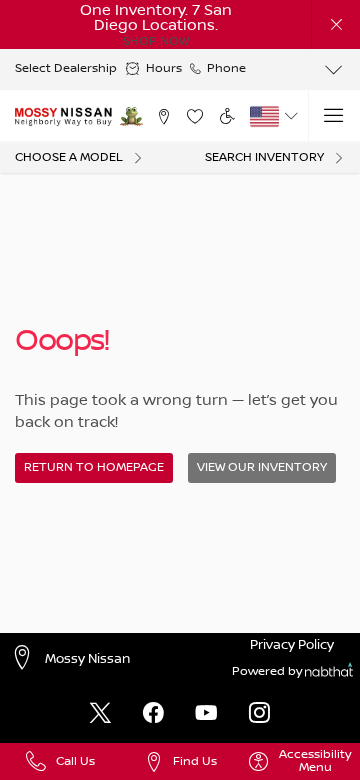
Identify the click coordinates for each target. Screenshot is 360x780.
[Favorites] (196, 116)
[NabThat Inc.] (329, 672)
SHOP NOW (156, 41)
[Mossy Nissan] (64, 116)
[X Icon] (100, 714)
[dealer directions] (27, 659)
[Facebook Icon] (153, 714)
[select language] (290, 116)
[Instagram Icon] (259, 714)
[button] (336, 24)
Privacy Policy (292, 645)
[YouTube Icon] (206, 714)
